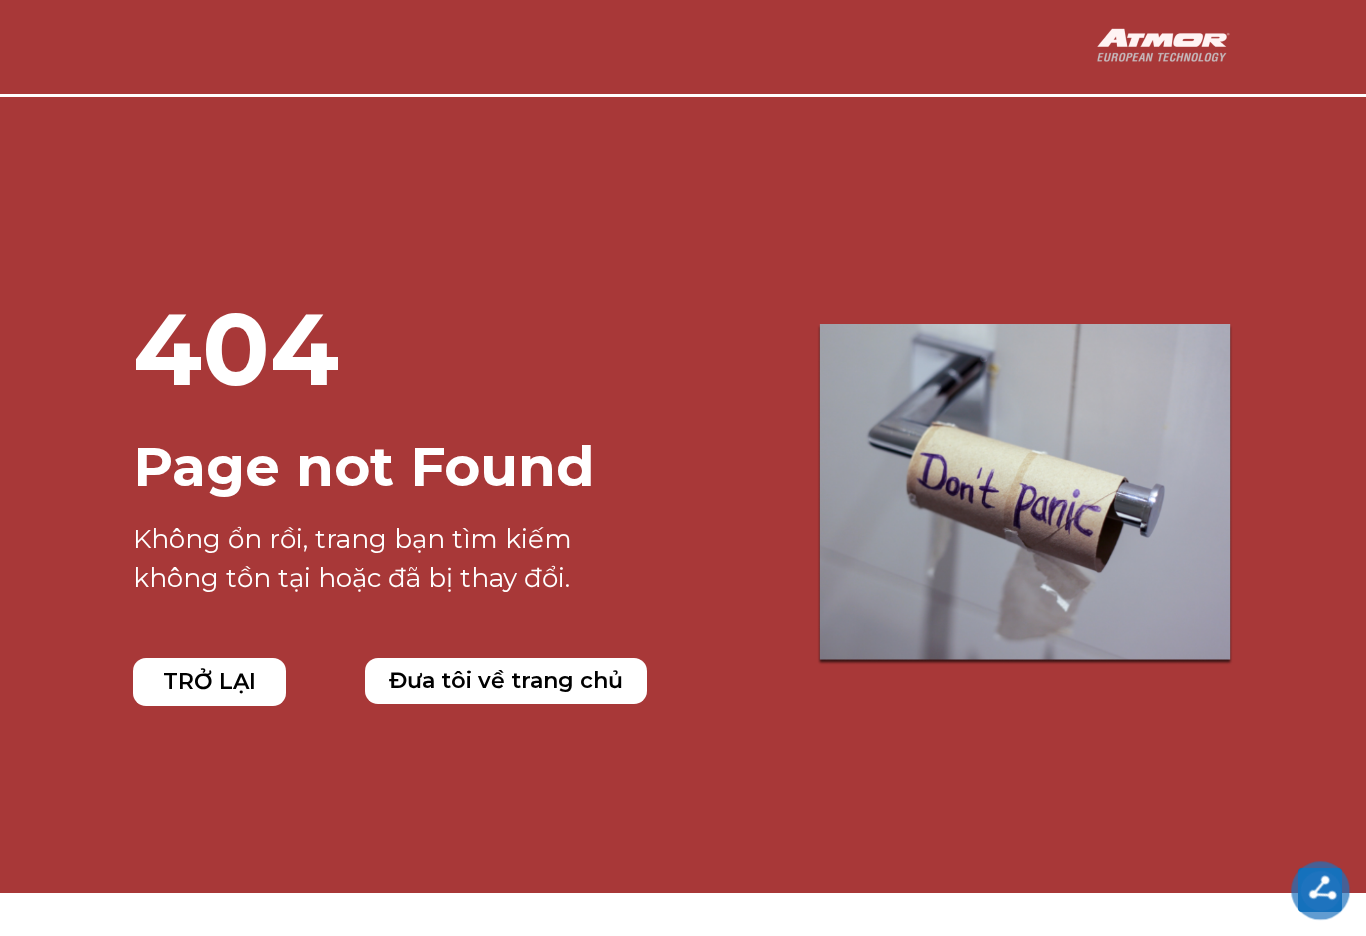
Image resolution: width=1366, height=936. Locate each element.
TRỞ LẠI (209, 681)
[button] (506, 681)
